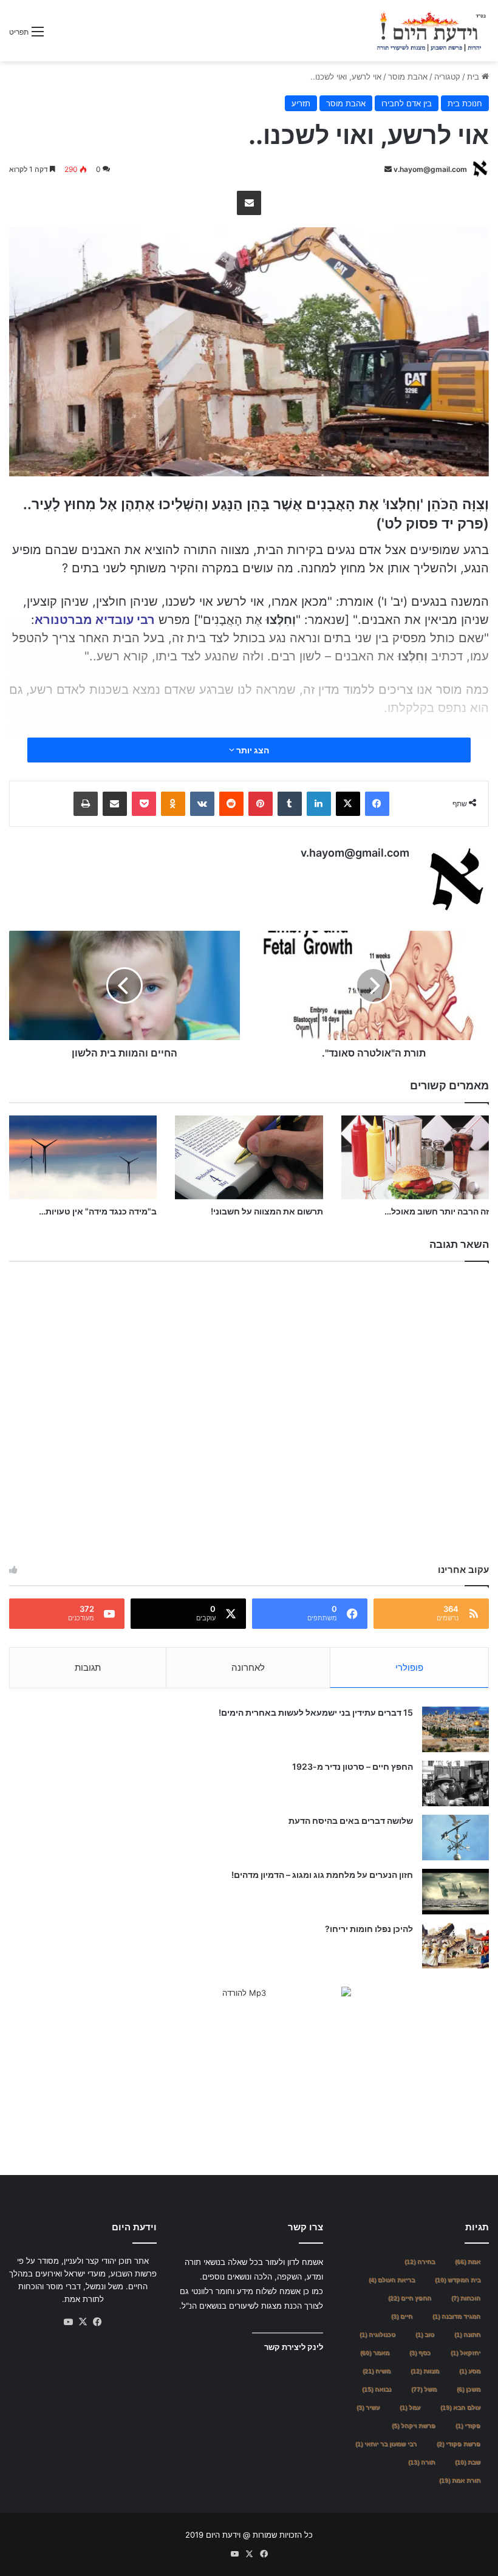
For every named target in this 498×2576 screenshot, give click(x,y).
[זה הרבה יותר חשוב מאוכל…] (415, 1157)
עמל (410, 2407)
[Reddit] (231, 804)
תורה (421, 2462)
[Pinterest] (261, 804)
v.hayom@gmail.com (430, 169)
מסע (470, 2371)
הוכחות (466, 2298)
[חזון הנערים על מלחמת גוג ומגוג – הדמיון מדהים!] (455, 1892)
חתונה (467, 2334)
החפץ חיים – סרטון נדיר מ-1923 (353, 1766)
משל (424, 2389)
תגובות (88, 1667)
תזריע (301, 103)
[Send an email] (388, 169)
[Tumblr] (290, 804)
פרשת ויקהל (414, 2426)
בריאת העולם (392, 2280)
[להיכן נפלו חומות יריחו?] (455, 1946)
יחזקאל (466, 2353)
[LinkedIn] (319, 804)
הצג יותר (252, 750)
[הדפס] (86, 804)
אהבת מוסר (408, 77)
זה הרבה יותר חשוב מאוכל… (437, 1211)
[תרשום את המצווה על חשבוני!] (249, 1157)
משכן (469, 2389)
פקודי (468, 2426)
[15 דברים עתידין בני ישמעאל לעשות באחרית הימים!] (455, 1729)
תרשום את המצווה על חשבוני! (267, 1211)
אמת (468, 2262)
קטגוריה (447, 77)
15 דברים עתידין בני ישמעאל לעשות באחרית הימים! (316, 1712)
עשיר (368, 2407)
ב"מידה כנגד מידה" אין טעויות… (98, 1211)
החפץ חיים (410, 2298)
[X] (348, 804)
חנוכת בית (465, 103)
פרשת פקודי (459, 2444)
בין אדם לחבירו (407, 103)
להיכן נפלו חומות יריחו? (369, 1929)
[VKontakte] (202, 804)
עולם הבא (460, 2407)
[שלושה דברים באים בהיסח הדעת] (455, 1838)
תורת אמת (460, 2480)
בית (474, 77)
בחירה (420, 2262)
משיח (377, 2371)
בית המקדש (458, 2280)
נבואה (377, 2389)
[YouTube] (69, 2322)
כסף (420, 2353)
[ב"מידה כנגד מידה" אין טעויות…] (83, 1157)
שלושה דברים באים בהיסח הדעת (351, 1821)
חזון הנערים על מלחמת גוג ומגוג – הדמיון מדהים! (322, 1875)
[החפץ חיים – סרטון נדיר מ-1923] (455, 1783)
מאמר (375, 2353)
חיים (402, 2316)
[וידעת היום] (431, 31)
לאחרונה (248, 1667)
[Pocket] (144, 804)
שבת (468, 2462)
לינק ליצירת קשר (294, 2347)
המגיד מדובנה (456, 2316)
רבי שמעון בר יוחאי (386, 2444)
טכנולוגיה (377, 2334)
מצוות (425, 2371)
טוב (425, 2334)
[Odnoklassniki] (173, 804)
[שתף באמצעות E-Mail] (249, 203)
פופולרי (409, 1667)
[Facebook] (377, 804)
